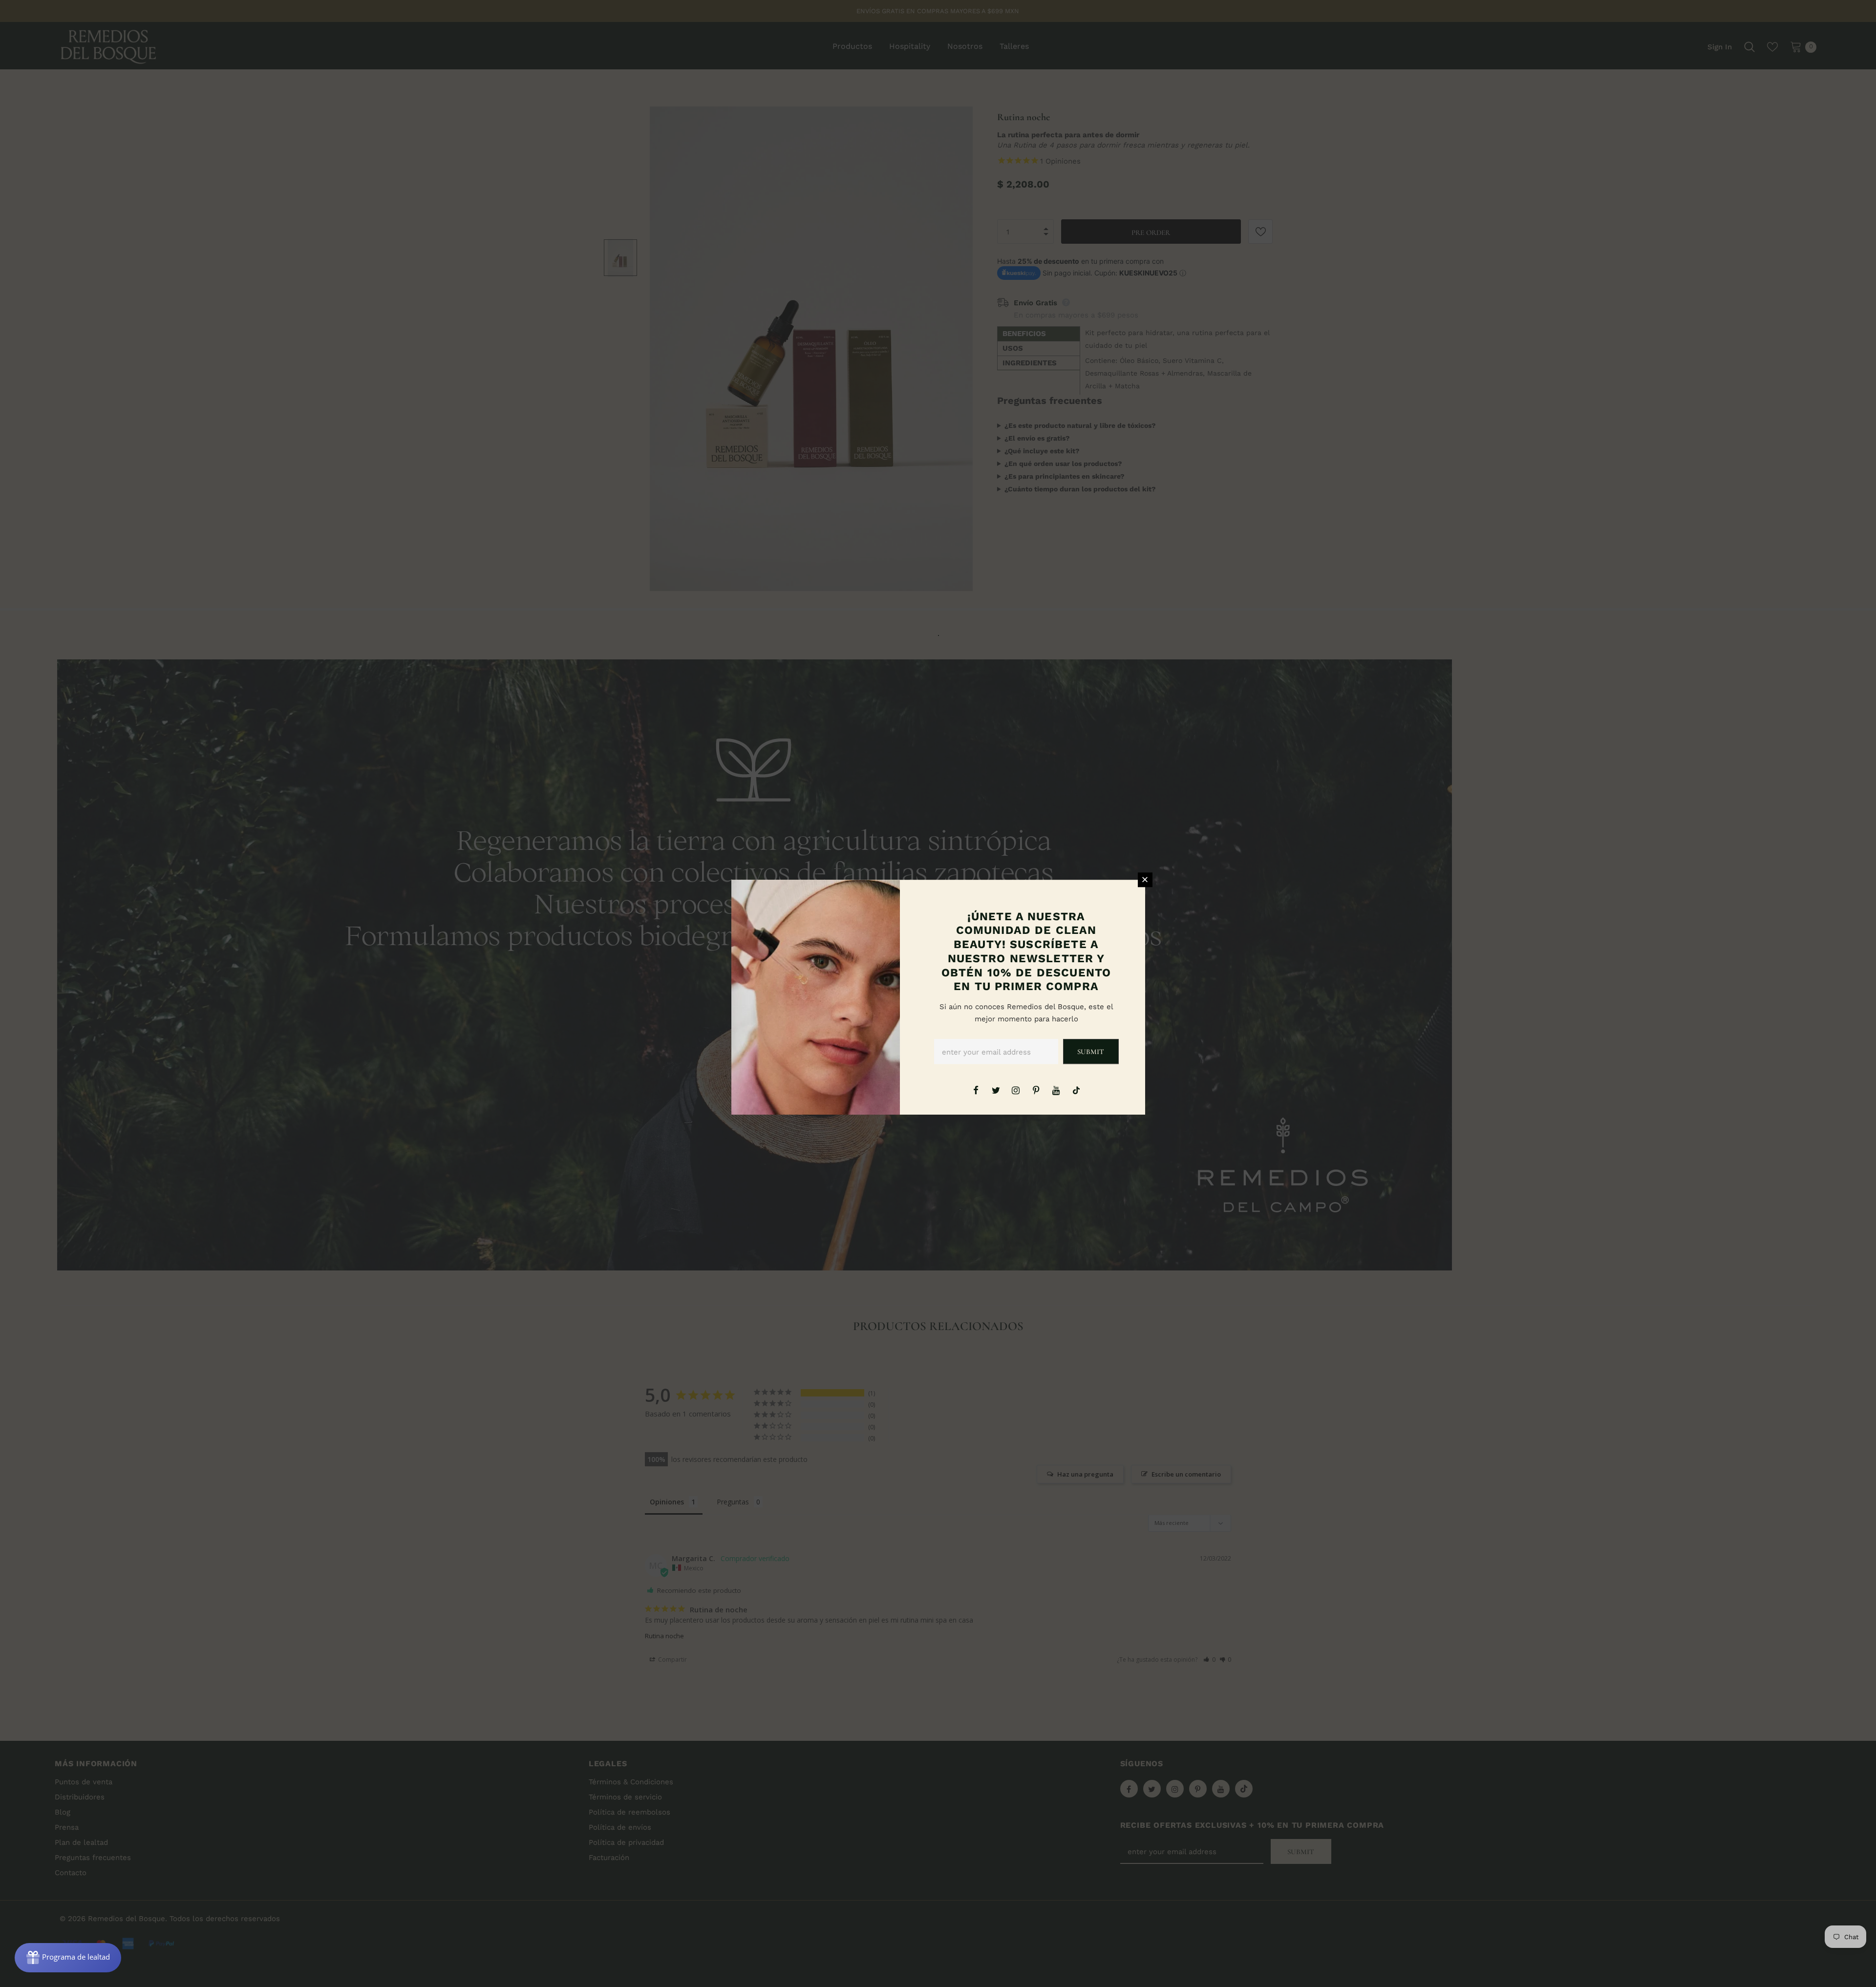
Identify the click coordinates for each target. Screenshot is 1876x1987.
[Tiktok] (1076, 1090)
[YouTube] (1056, 1090)
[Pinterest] (1036, 1090)
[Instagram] (1016, 1090)
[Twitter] (996, 1090)
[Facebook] (976, 1090)
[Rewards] (68, 1958)
